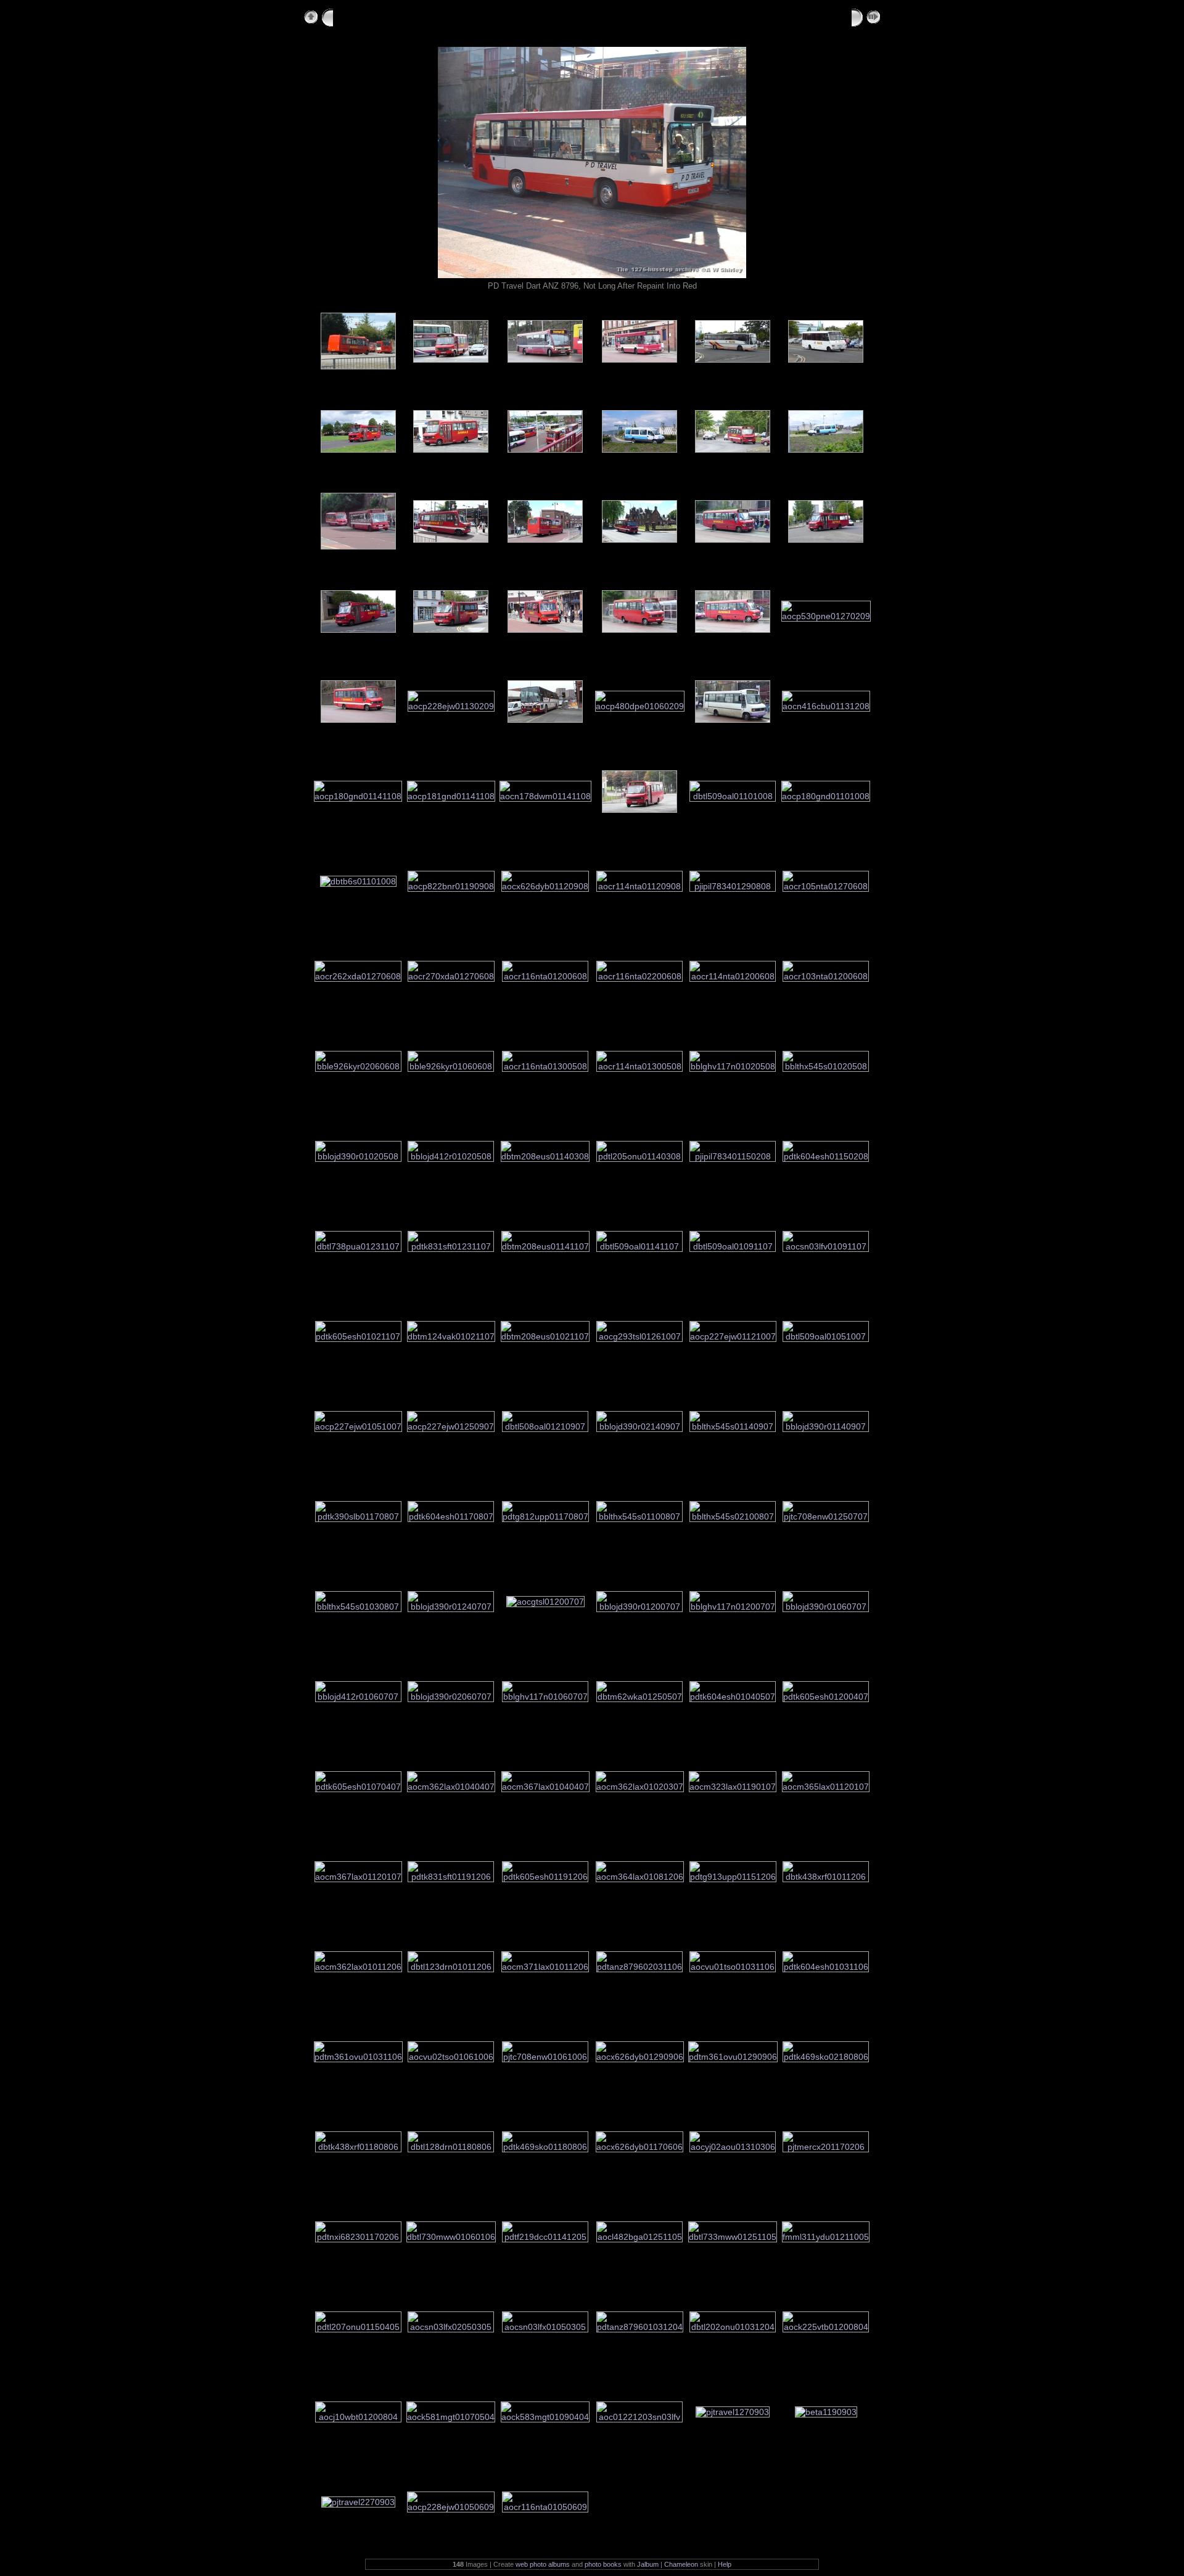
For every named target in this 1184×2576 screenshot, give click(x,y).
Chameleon (681, 2564)
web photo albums (543, 2564)
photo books (603, 2564)
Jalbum (648, 2564)
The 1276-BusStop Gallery (533, 16)
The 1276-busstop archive (396, 16)
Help (725, 2564)
